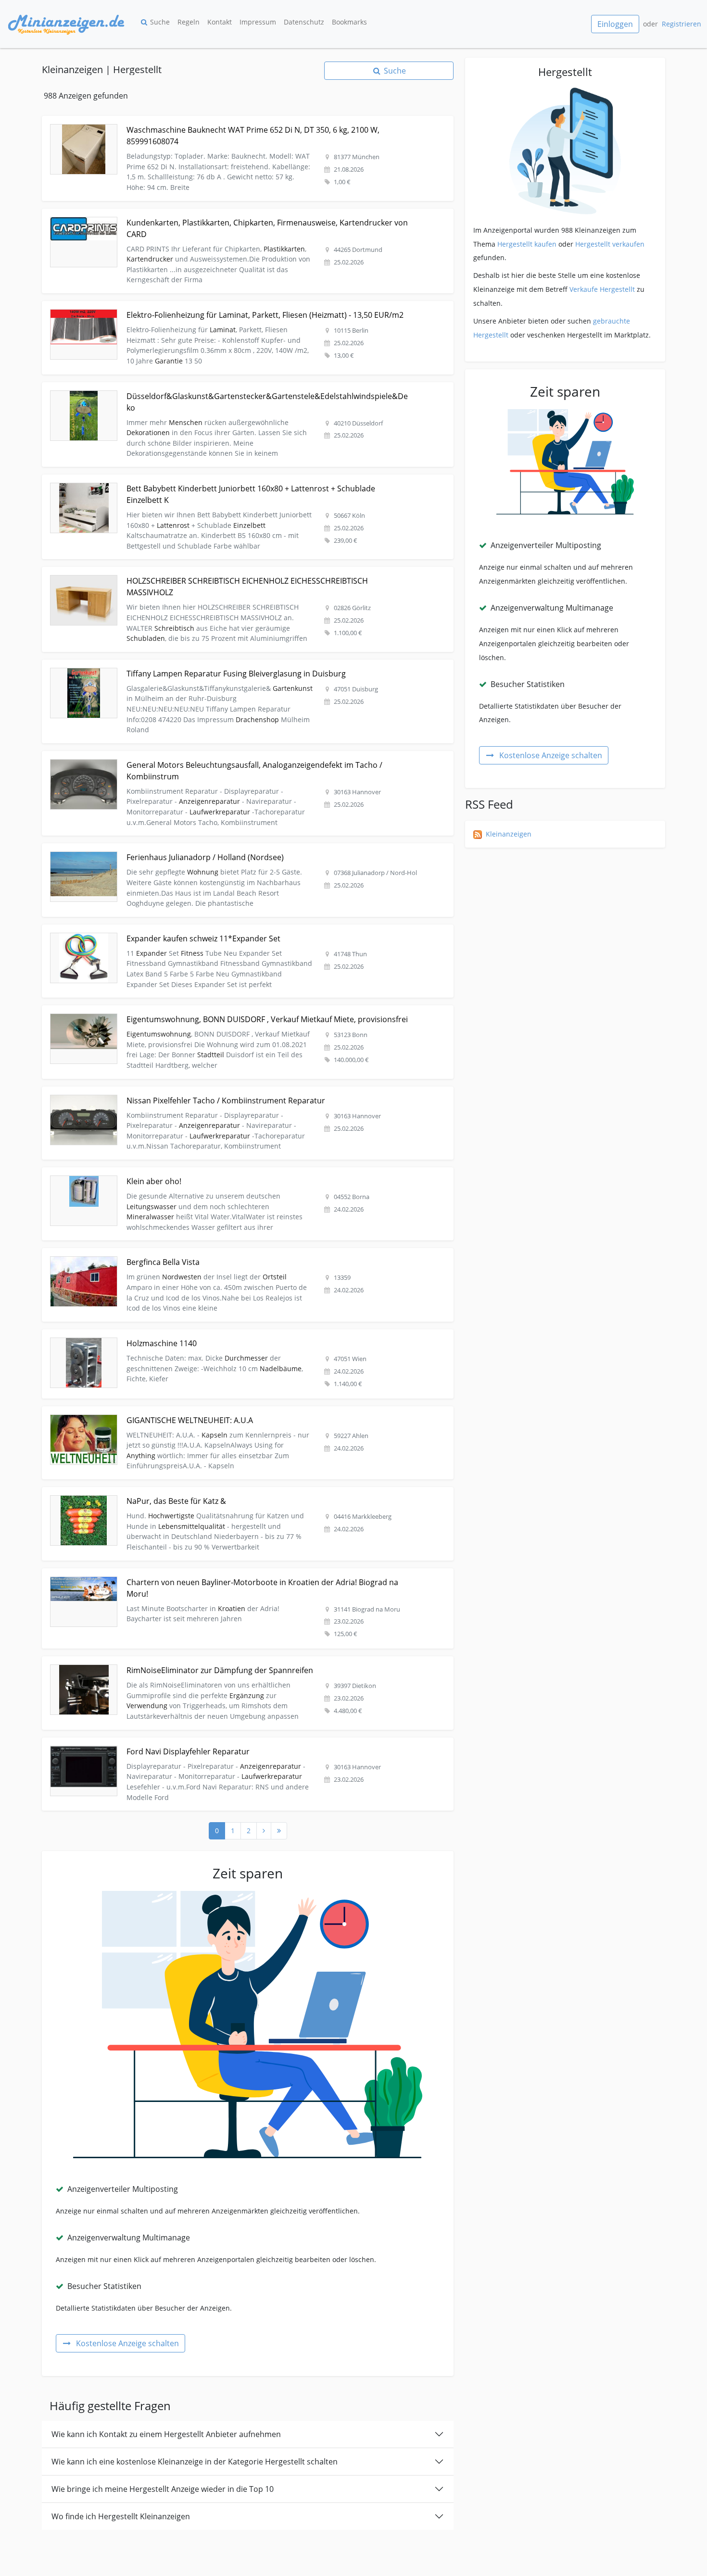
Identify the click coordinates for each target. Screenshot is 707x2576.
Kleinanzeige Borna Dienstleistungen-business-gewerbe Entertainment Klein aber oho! (183, 1173)
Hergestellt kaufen (527, 244)
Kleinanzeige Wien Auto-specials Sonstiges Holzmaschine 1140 (143, 1335)
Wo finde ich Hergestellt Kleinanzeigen (121, 2516)
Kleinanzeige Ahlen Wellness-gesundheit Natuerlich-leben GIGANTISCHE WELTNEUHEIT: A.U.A (194, 1412)
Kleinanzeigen (509, 834)
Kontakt (220, 22)
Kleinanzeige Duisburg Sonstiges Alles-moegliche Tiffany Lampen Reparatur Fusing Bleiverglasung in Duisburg (221, 665)
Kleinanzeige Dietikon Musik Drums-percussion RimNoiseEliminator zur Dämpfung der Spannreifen (203, 1662)
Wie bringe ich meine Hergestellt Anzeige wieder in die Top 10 (163, 2489)
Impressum (258, 22)
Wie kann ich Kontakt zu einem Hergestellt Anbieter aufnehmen (166, 2434)
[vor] (264, 1831)
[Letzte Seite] (279, 1831)
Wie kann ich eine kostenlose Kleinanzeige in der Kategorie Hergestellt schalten (195, 2462)
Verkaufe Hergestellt (602, 289)
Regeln (189, 22)
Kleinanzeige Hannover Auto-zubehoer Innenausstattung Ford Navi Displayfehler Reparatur (190, 1743)
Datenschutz (304, 22)
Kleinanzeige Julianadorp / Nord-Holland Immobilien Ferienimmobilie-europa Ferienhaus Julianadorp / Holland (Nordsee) (238, 849)
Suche (160, 22)
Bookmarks (349, 22)
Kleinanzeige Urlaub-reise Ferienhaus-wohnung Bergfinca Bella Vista (153, 1254)
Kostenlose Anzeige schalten (127, 2343)
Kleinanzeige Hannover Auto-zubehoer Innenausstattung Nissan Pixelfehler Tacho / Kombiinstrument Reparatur (224, 1092)
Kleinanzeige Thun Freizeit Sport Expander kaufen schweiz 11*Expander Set (165, 930)
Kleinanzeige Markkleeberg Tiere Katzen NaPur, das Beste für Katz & (153, 1493)
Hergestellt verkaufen (610, 244)
